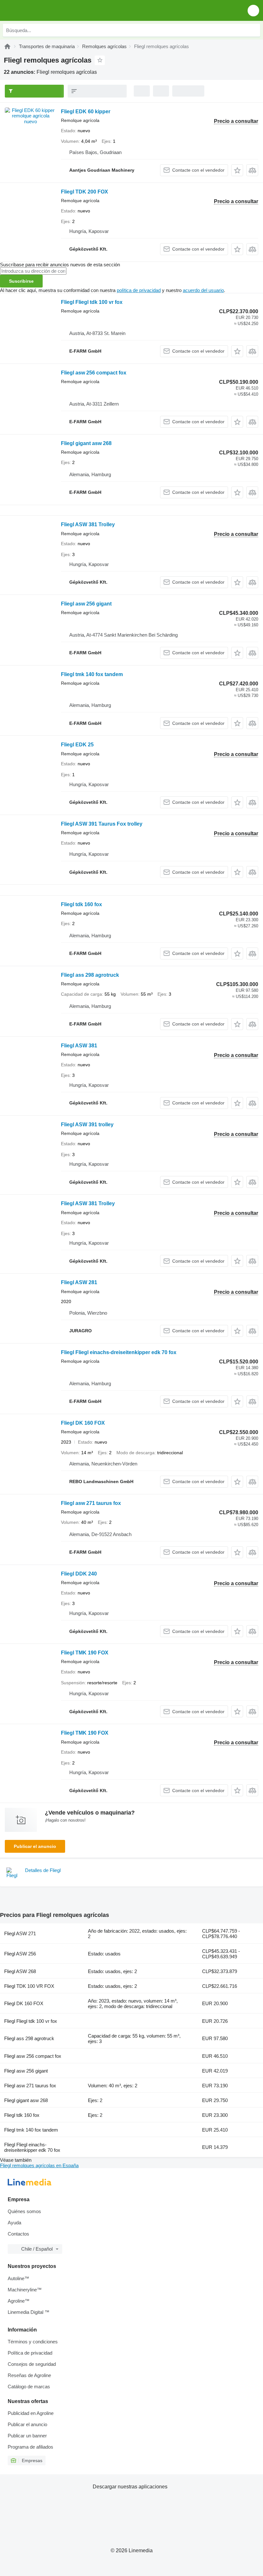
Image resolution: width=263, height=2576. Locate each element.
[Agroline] (7, 46)
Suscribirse (21, 281)
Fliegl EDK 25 (77, 745)
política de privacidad (139, 290)
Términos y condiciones (33, 2342)
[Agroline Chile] (42, 10)
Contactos (18, 2234)
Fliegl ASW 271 (20, 1933)
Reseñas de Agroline (29, 2375)
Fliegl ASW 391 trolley (87, 1125)
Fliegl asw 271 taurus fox (91, 1503)
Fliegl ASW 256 (20, 1954)
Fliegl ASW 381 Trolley (88, 524)
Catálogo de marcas (29, 2387)
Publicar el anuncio (35, 1846)
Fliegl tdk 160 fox (81, 904)
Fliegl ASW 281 (79, 1282)
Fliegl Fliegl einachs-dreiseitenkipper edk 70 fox (119, 1352)
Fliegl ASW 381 (79, 1046)
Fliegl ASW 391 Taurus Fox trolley (102, 824)
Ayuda (14, 2223)
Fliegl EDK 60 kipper (86, 112)
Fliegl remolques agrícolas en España (39, 2165)
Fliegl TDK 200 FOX (85, 192)
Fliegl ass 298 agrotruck (90, 975)
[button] (253, 10)
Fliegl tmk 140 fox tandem (92, 674)
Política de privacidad (30, 2353)
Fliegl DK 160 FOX (83, 1423)
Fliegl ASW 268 (20, 1971)
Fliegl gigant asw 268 (86, 443)
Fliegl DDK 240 (79, 1574)
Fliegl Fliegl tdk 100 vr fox (92, 302)
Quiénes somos (24, 2211)
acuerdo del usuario (203, 290)
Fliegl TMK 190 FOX (85, 1653)
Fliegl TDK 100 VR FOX (29, 1986)
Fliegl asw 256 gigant (86, 604)
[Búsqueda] (254, 30)
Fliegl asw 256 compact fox (94, 373)
